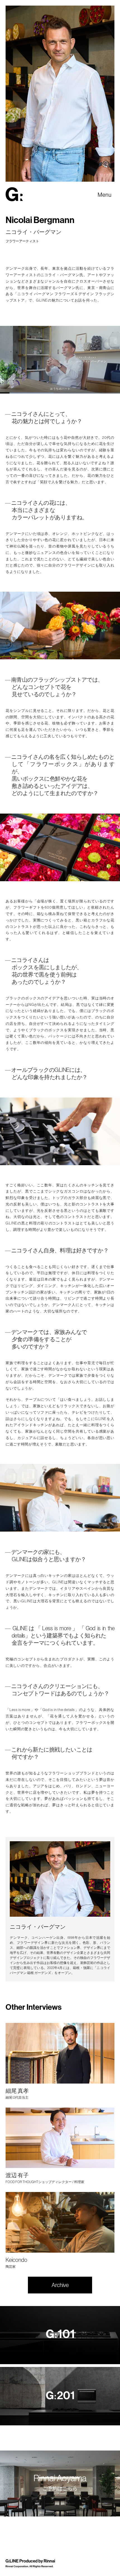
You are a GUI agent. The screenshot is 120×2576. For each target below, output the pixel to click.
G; (14, 194)
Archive (60, 2285)
